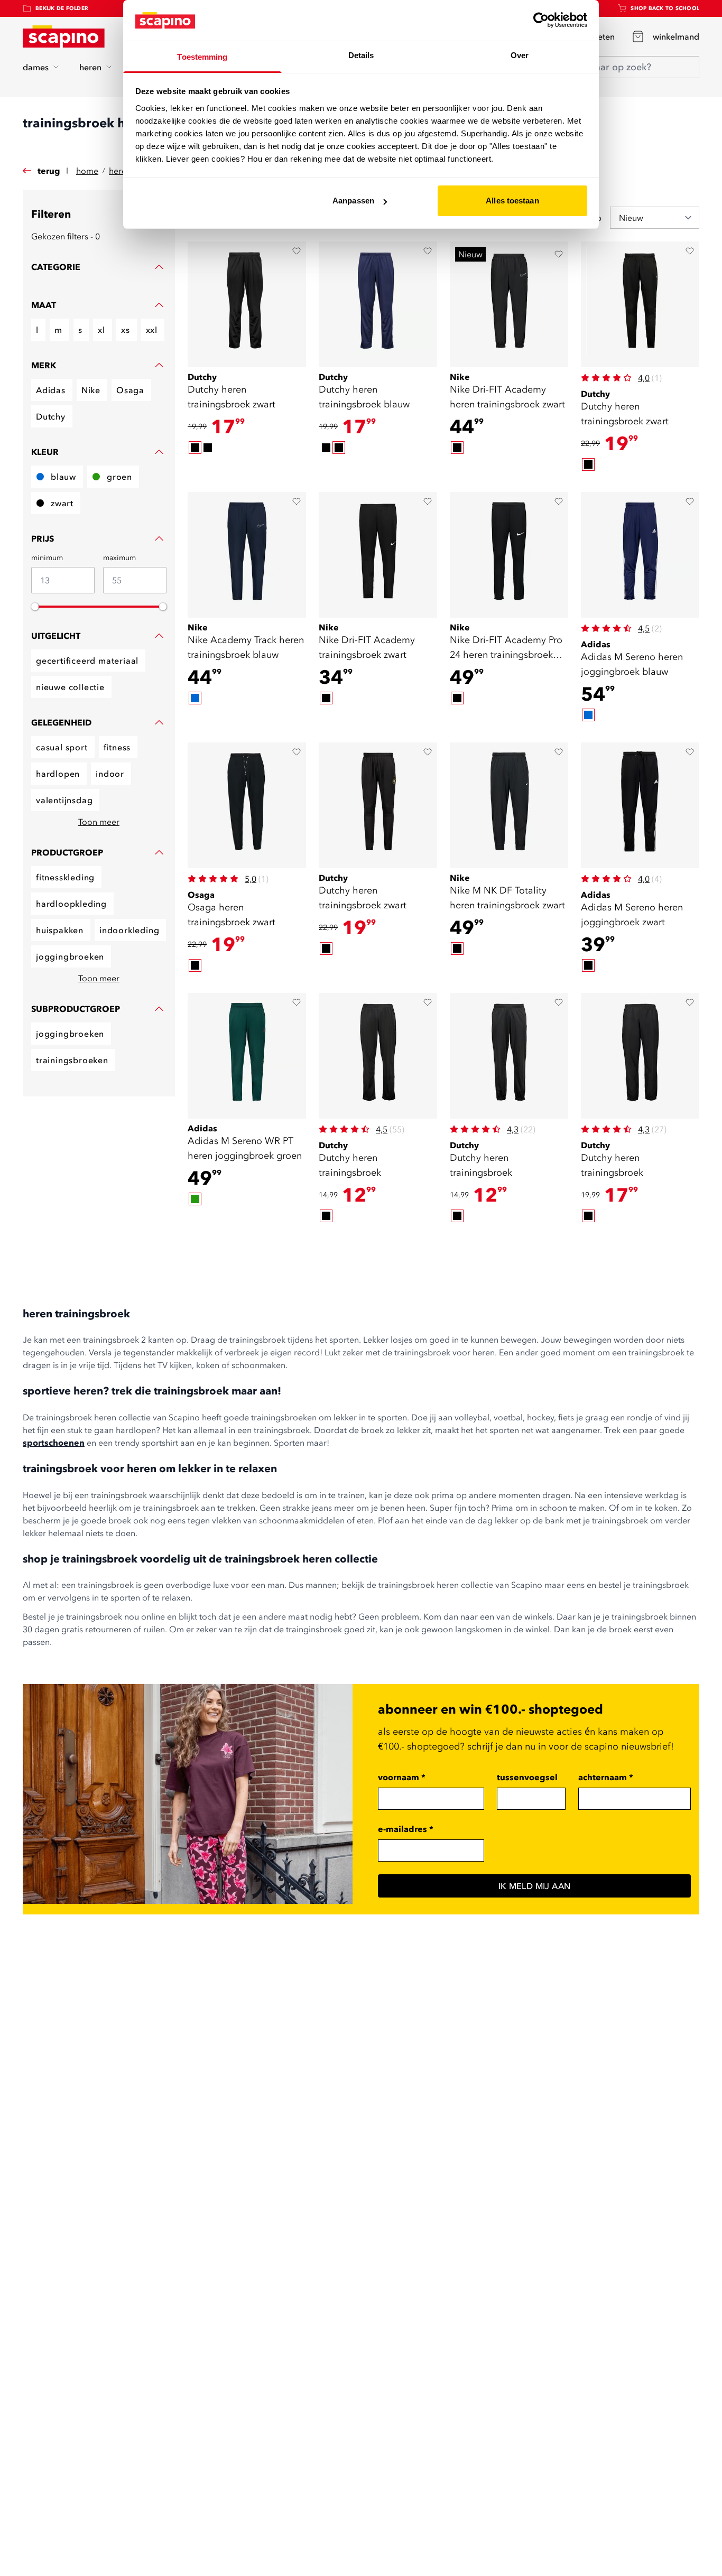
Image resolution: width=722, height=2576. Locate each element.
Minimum (47, 557)
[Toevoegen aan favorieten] (297, 251)
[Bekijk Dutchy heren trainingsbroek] (378, 1056)
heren (90, 67)
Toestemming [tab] (202, 57)
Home (87, 171)
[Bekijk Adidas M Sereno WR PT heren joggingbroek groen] (247, 1056)
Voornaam (402, 1777)
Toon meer (99, 822)
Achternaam (606, 1777)
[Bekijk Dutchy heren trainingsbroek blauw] (378, 304)
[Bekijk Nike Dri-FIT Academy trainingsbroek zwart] (378, 555)
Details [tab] (361, 55)
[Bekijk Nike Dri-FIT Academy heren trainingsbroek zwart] (509, 304)
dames (36, 67)
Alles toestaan (512, 201)
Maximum (119, 557)
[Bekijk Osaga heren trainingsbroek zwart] (247, 805)
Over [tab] (520, 55)
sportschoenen (54, 1443)
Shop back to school (665, 8)
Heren (120, 171)
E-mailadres (406, 1829)
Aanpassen (353, 201)
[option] (195, 448)
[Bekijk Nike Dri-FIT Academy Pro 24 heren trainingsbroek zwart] (509, 555)
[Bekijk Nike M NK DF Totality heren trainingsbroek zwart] (509, 805)
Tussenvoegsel (527, 1777)
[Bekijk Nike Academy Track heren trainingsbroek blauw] (247, 555)
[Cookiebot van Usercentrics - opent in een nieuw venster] (541, 20)
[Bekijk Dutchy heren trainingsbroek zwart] (247, 304)
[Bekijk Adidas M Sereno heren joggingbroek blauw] (640, 555)
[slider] (35, 607)
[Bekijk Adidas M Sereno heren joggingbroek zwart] (640, 805)
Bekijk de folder (62, 8)
